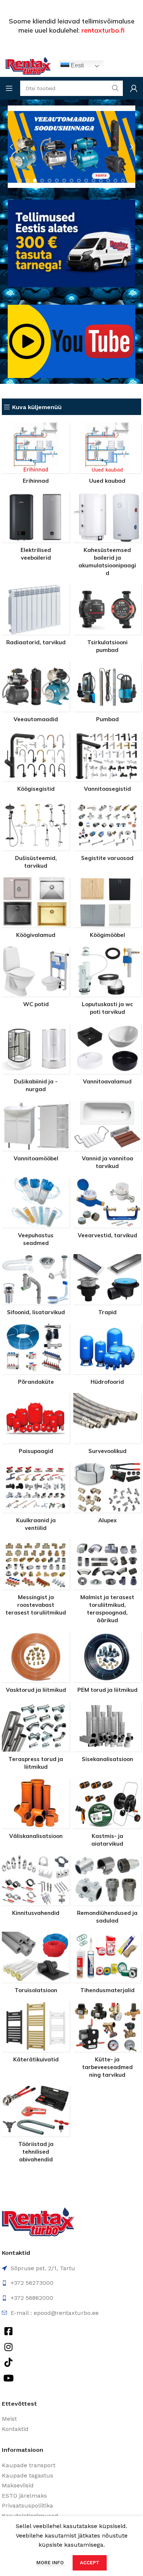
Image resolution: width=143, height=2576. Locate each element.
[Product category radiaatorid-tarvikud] (36, 617)
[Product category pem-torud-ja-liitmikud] (107, 1664)
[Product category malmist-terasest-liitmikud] (107, 1583)
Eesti (77, 65)
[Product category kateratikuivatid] (36, 2034)
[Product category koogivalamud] (36, 910)
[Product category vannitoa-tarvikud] (107, 1137)
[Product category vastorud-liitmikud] (36, 1664)
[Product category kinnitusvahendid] (36, 1888)
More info (51, 2563)
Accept (90, 2563)
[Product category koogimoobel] (107, 910)
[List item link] (71, 2419)
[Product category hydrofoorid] (107, 1356)
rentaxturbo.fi (103, 30)
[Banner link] (71, 341)
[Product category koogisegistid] (36, 763)
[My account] (134, 88)
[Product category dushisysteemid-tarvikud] (36, 837)
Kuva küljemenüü (37, 407)
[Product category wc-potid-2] (36, 979)
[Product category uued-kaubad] (107, 455)
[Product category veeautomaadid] (36, 694)
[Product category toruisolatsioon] (36, 1965)
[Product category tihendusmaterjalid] (107, 1965)
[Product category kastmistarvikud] (107, 1815)
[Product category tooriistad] (36, 2126)
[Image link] (38, 2221)
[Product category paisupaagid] (36, 1426)
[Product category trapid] (107, 1287)
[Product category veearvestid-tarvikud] (107, 1210)
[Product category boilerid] (36, 529)
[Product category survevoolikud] (107, 1426)
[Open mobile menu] (9, 88)
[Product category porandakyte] (36, 1356)
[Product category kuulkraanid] (36, 1499)
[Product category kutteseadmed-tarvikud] (107, 2042)
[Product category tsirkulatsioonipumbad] (107, 621)
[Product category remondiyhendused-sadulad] (107, 1891)
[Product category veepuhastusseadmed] (36, 1214)
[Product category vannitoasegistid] (107, 763)
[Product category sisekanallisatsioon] (107, 1734)
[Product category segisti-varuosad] (107, 833)
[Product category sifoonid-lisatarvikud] (36, 1287)
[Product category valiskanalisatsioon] (36, 1811)
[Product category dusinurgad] (36, 1060)
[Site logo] (28, 65)
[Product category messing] (36, 1580)
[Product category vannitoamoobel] (36, 1133)
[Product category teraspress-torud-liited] (36, 1738)
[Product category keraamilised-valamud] (107, 1056)
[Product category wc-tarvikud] (107, 983)
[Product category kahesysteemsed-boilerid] (107, 536)
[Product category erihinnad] (36, 455)
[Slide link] (71, 147)
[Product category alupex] (107, 1495)
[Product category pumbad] (107, 694)
